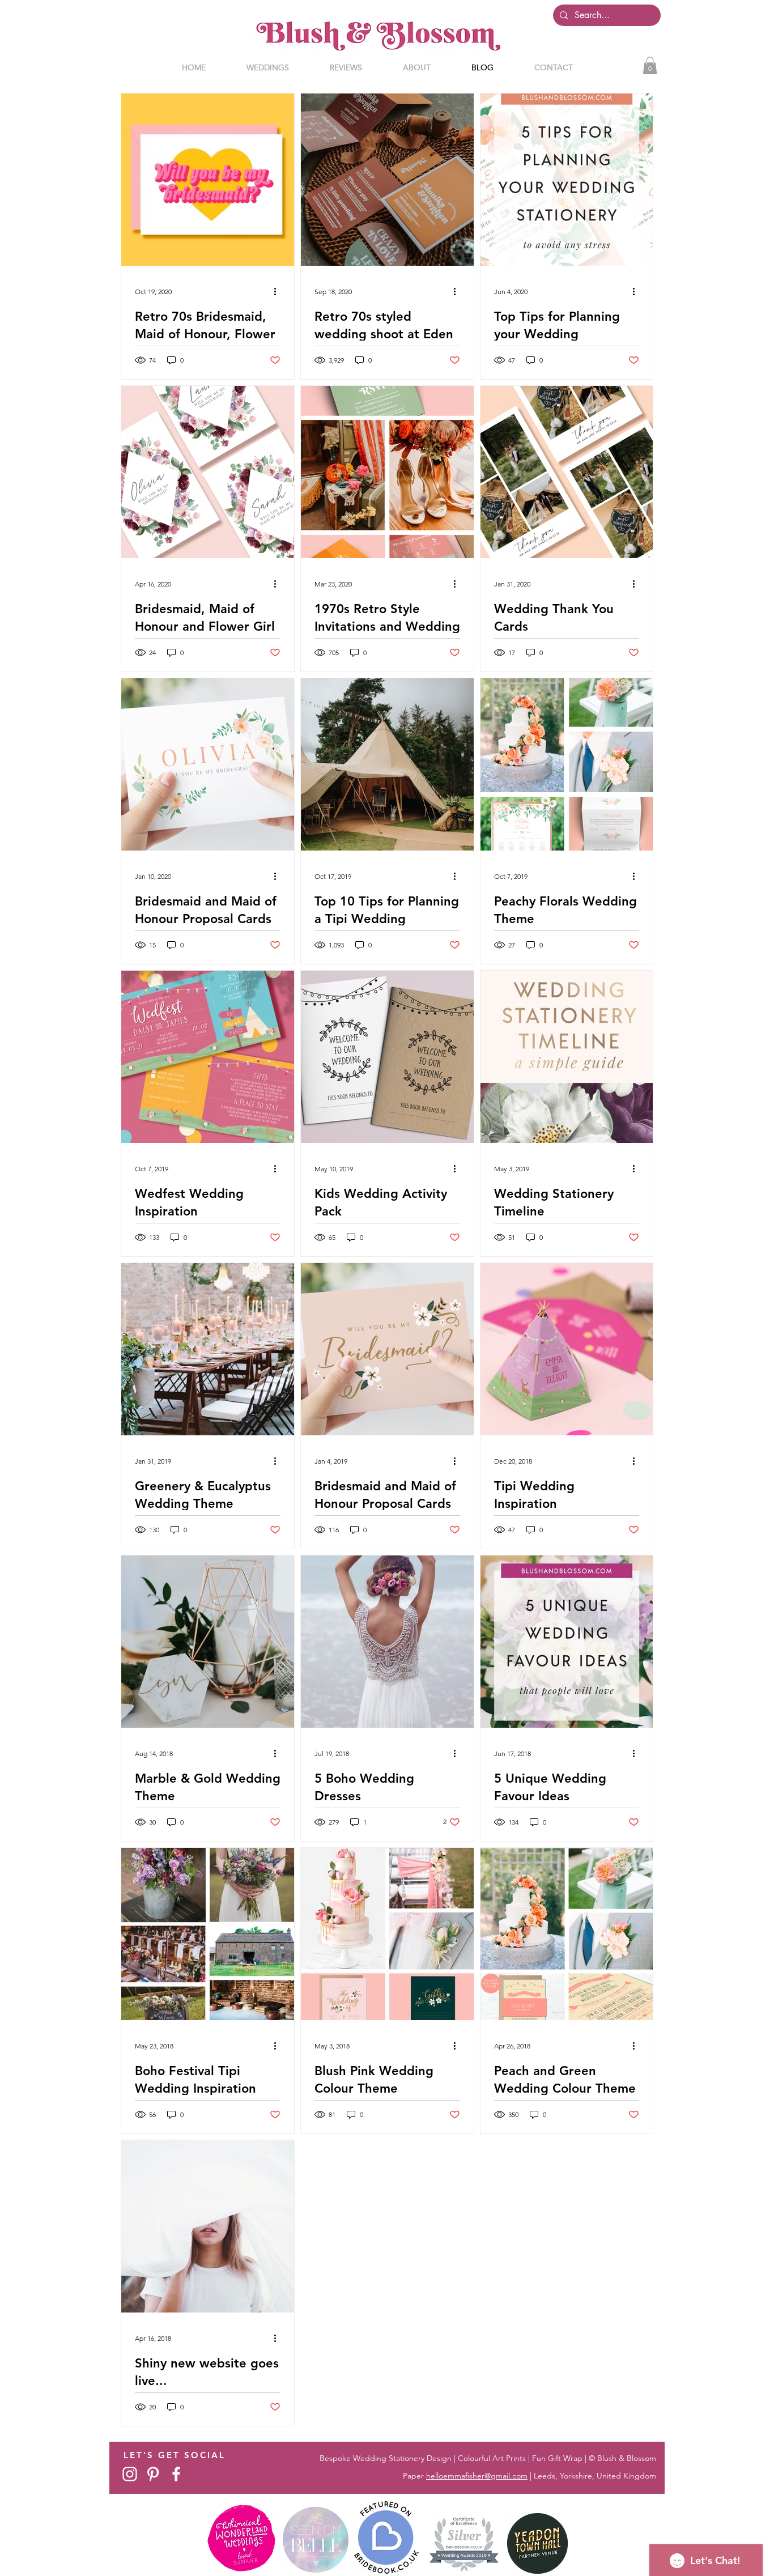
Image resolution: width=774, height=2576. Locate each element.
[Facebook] (176, 2474)
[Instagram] (130, 2474)
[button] (650, 65)
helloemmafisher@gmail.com (477, 2476)
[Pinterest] (153, 2474)
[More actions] (279, 291)
